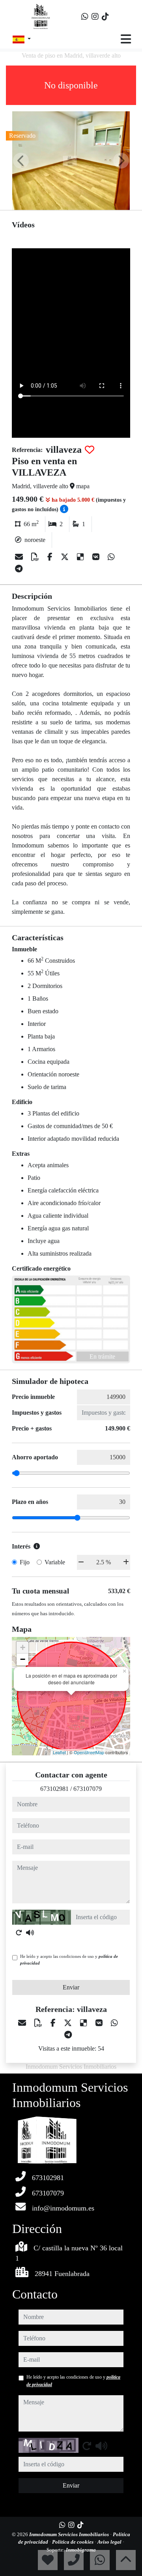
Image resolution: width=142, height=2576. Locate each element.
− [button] (23, 1659)
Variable (55, 1562)
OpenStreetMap (89, 1752)
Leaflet (59, 1752)
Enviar (71, 1987)
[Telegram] (19, 569)
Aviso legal (110, 2542)
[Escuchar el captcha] (30, 1933)
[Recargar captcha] (19, 1933)
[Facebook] (51, 557)
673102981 (54, 1789)
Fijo (25, 1562)
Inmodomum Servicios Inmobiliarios (70, 2534)
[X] (66, 557)
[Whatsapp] (85, 17)
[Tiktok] (105, 17)
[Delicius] (81, 557)
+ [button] (23, 1647)
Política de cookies (73, 2542)
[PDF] (36, 557)
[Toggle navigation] (126, 39)
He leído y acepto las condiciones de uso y (69, 1960)
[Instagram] (95, 17)
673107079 (88, 1789)
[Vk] (97, 557)
